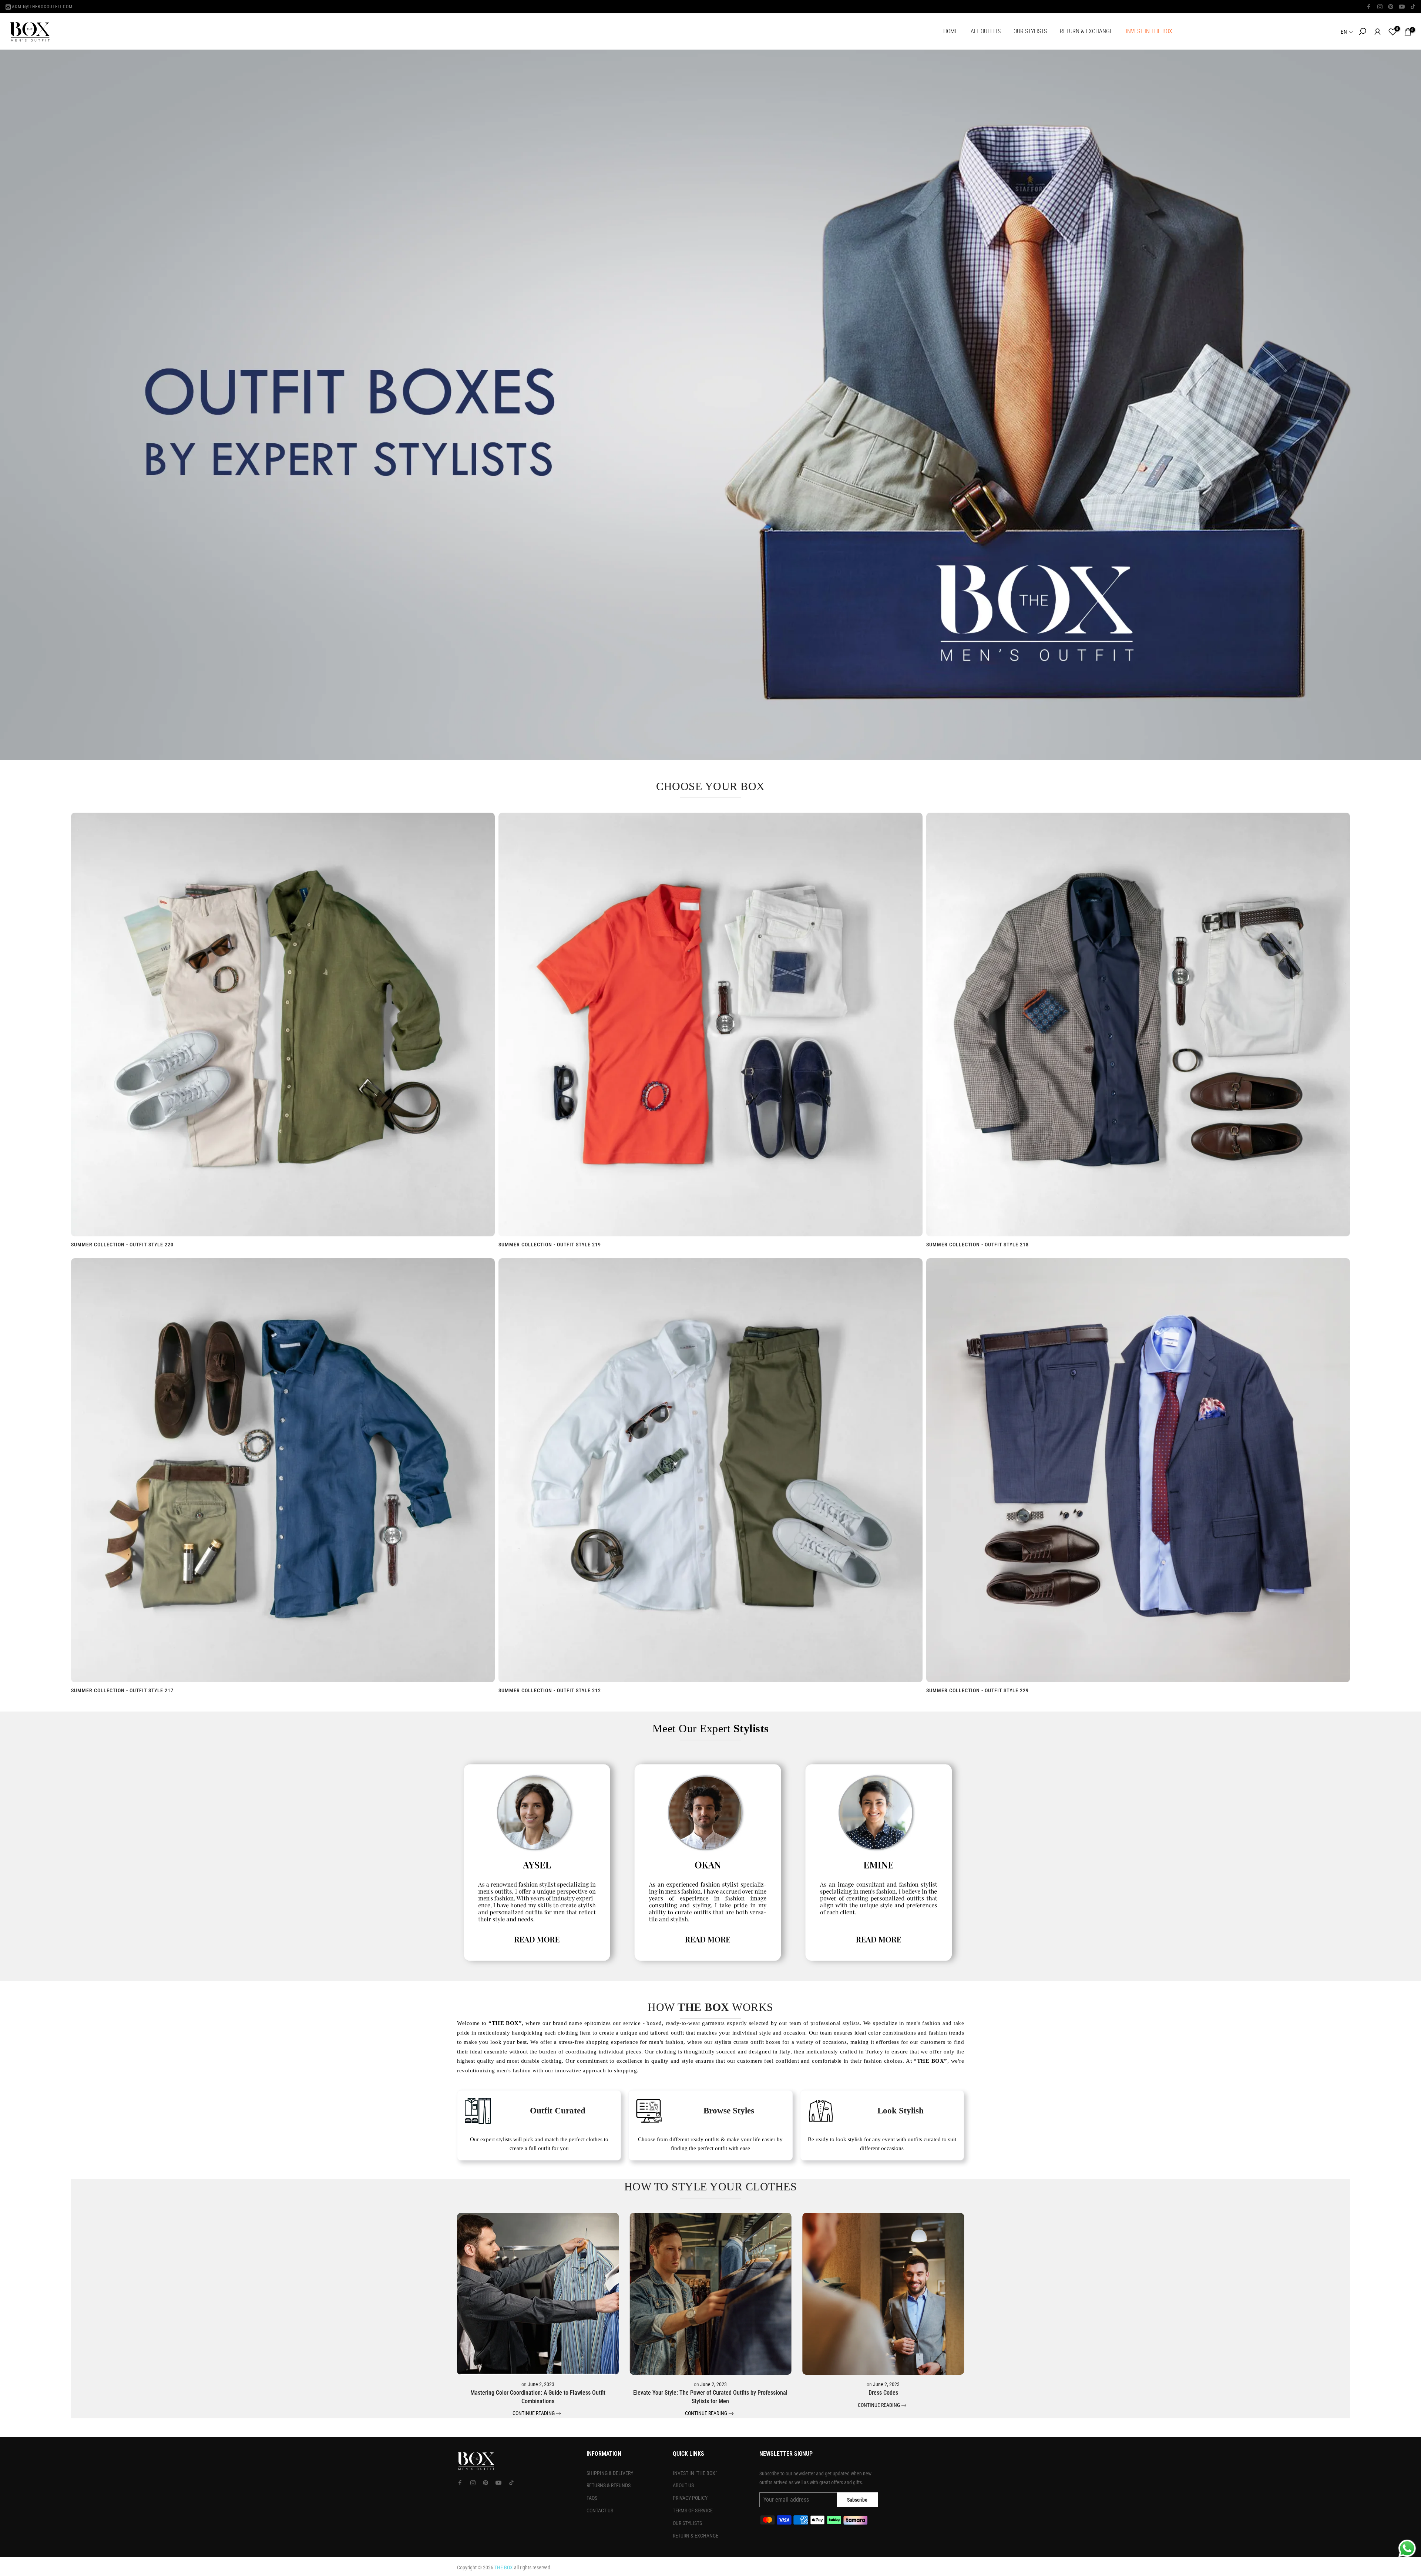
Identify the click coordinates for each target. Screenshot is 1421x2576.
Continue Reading (534, 2414)
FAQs (592, 2498)
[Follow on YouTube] (1402, 7)
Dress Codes (883, 2393)
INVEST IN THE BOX (1149, 31)
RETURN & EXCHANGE (1086, 31)
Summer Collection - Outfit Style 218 (977, 1245)
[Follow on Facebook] (1369, 7)
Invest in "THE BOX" (695, 2473)
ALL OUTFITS (986, 31)
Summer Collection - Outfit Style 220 (122, 1245)
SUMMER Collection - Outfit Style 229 (977, 1690)
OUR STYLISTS (1030, 31)
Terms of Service (693, 2510)
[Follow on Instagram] (1380, 7)
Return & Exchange (696, 2536)
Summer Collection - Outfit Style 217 (122, 1690)
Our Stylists (687, 2523)
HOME (950, 31)
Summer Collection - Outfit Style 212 (550, 1690)
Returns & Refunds (609, 2485)
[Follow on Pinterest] (1391, 7)
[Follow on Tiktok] (1413, 7)
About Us (683, 2485)
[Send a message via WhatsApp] (1407, 2548)
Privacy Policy (690, 2498)
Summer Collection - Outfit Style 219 (550, 1245)
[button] (1348, 32)
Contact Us (600, 2510)
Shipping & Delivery (610, 2473)
